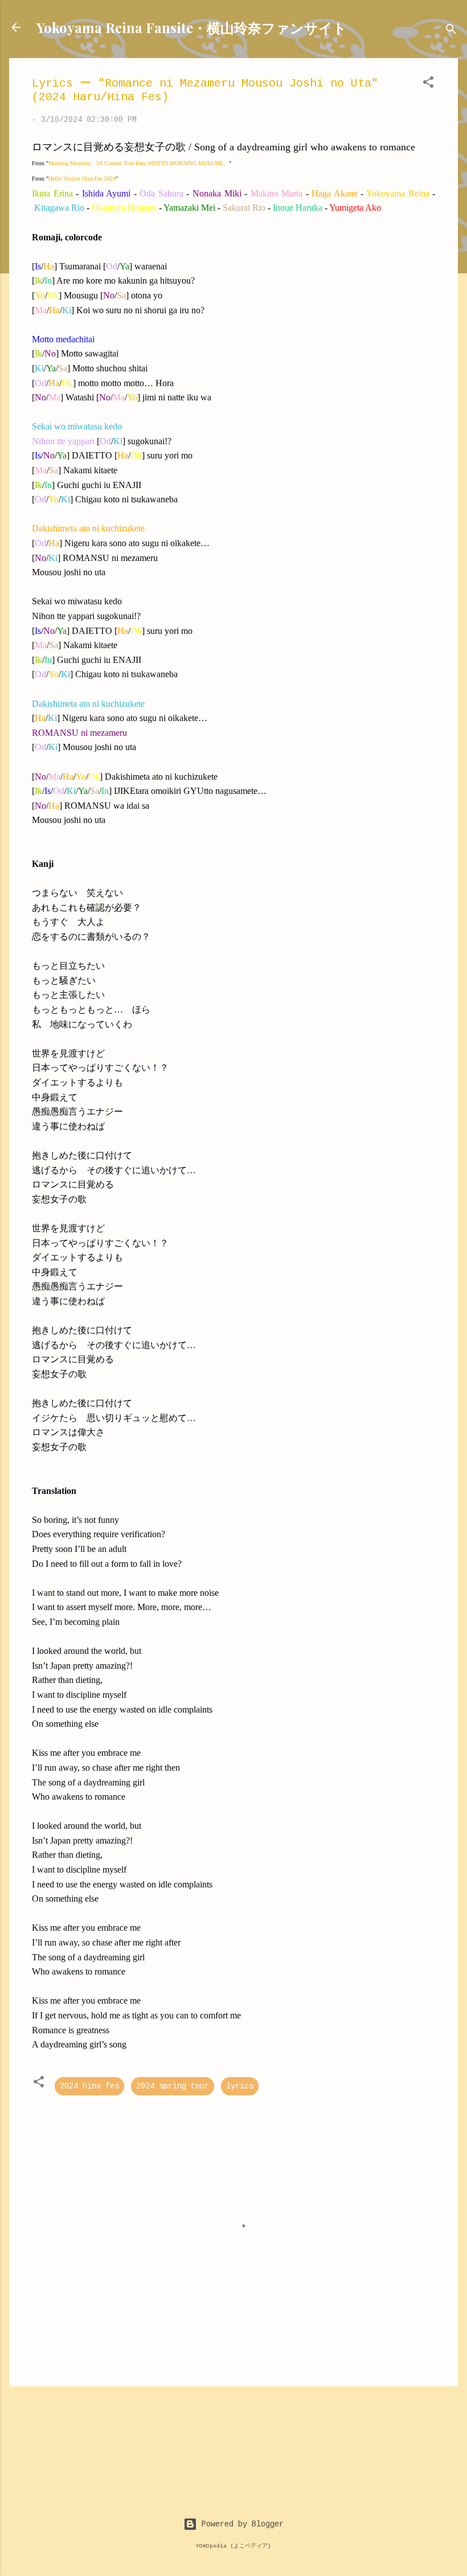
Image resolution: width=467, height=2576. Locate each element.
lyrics (240, 2086)
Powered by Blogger (240, 2524)
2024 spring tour (173, 2086)
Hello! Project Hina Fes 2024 (82, 179)
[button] (428, 84)
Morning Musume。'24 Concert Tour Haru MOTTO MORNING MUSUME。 (139, 163)
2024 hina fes (89, 2086)
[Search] (451, 31)
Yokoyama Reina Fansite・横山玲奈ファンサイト (192, 27)
